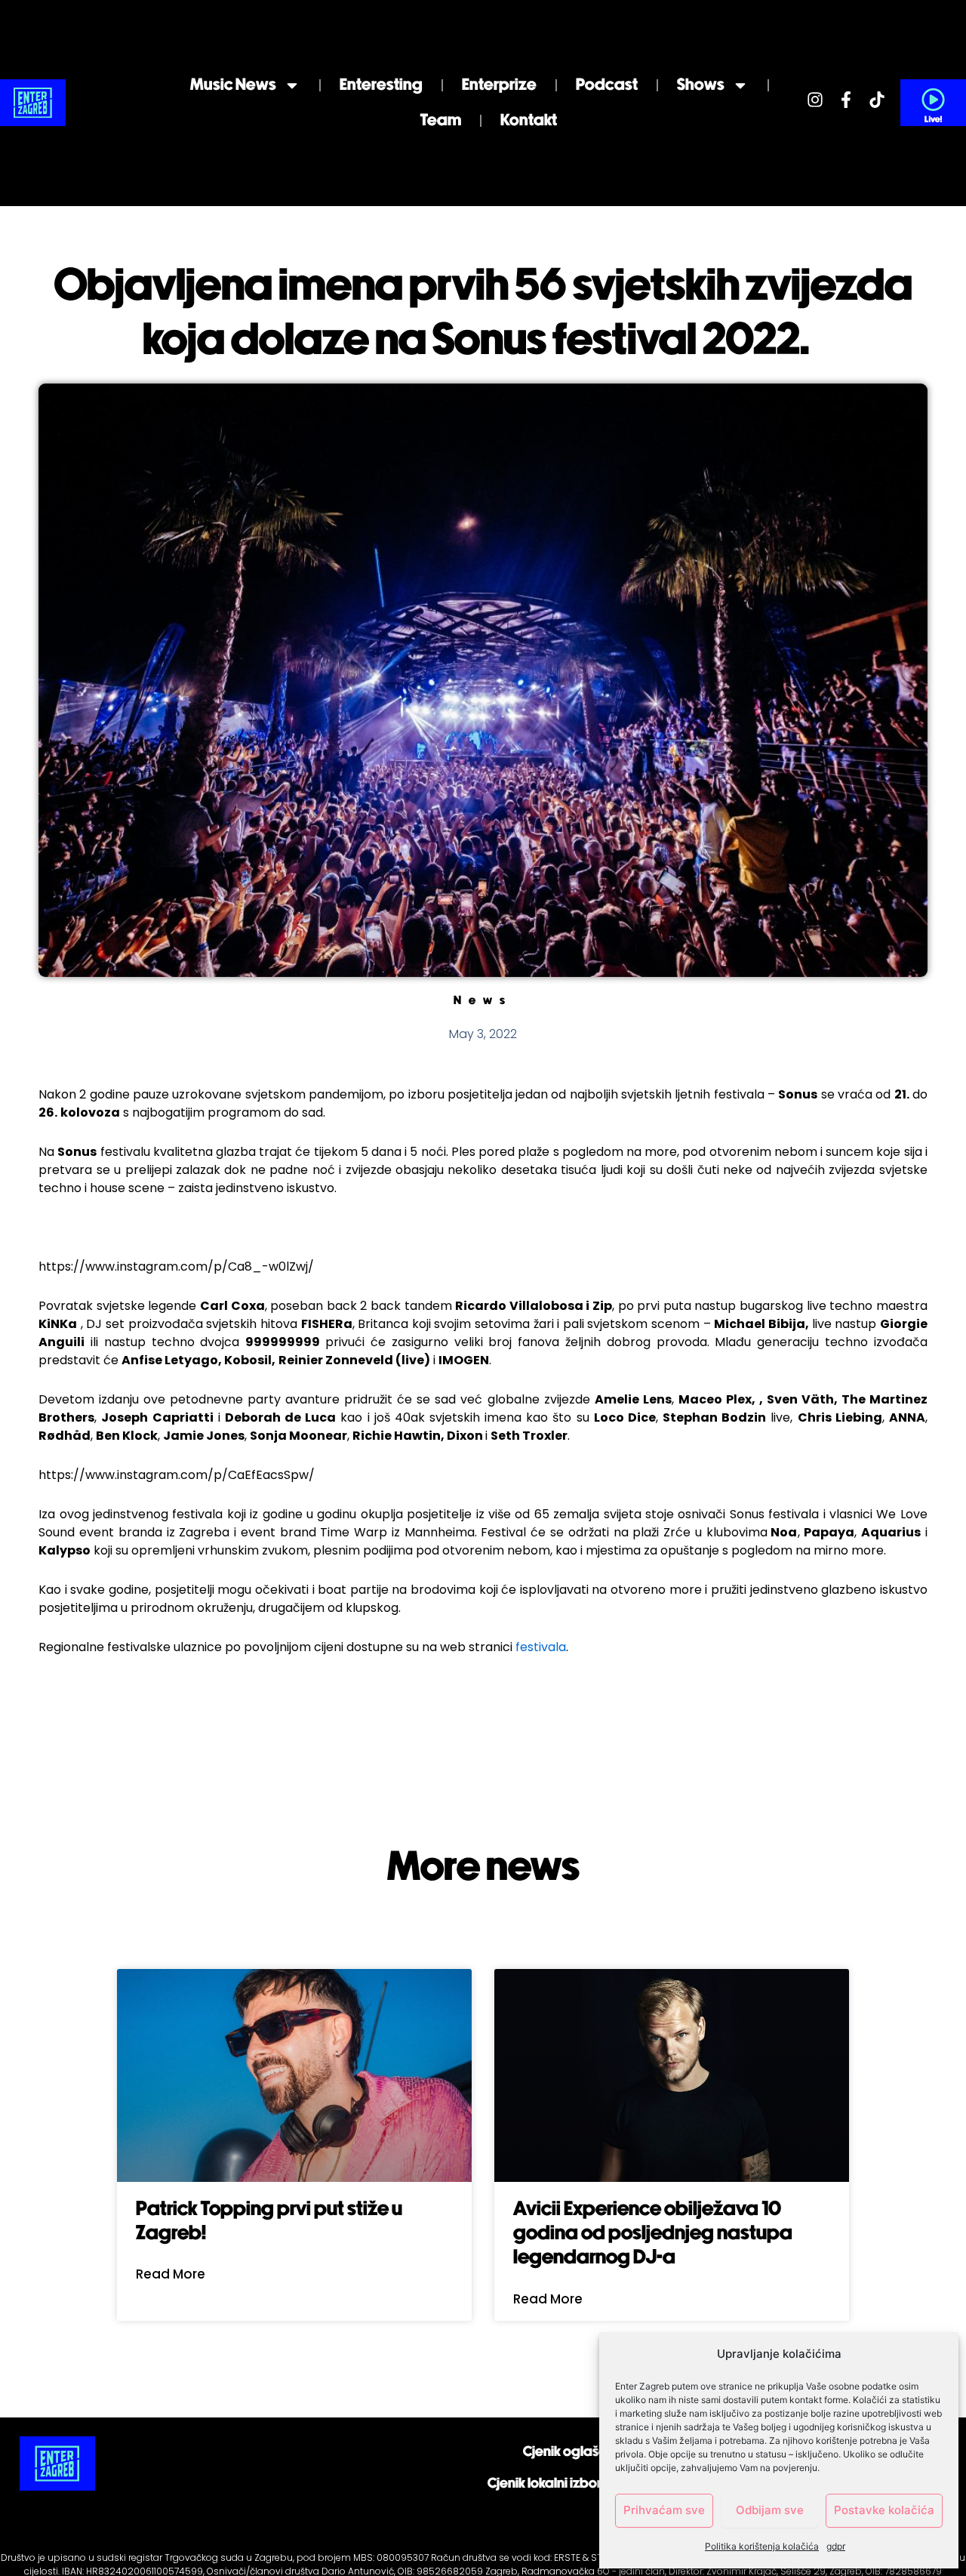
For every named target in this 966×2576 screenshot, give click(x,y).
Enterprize (499, 85)
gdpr (836, 2546)
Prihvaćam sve (664, 2510)
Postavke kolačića (884, 2510)
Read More (171, 2274)
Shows (701, 85)
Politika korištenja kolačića (762, 2546)
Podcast (607, 85)
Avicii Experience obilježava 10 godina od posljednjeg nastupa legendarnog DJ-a (653, 2234)
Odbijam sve (770, 2510)
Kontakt (529, 120)
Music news (233, 85)
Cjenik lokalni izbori (546, 2484)
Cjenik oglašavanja (583, 2452)
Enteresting (381, 85)
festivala (541, 1647)
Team (441, 120)
